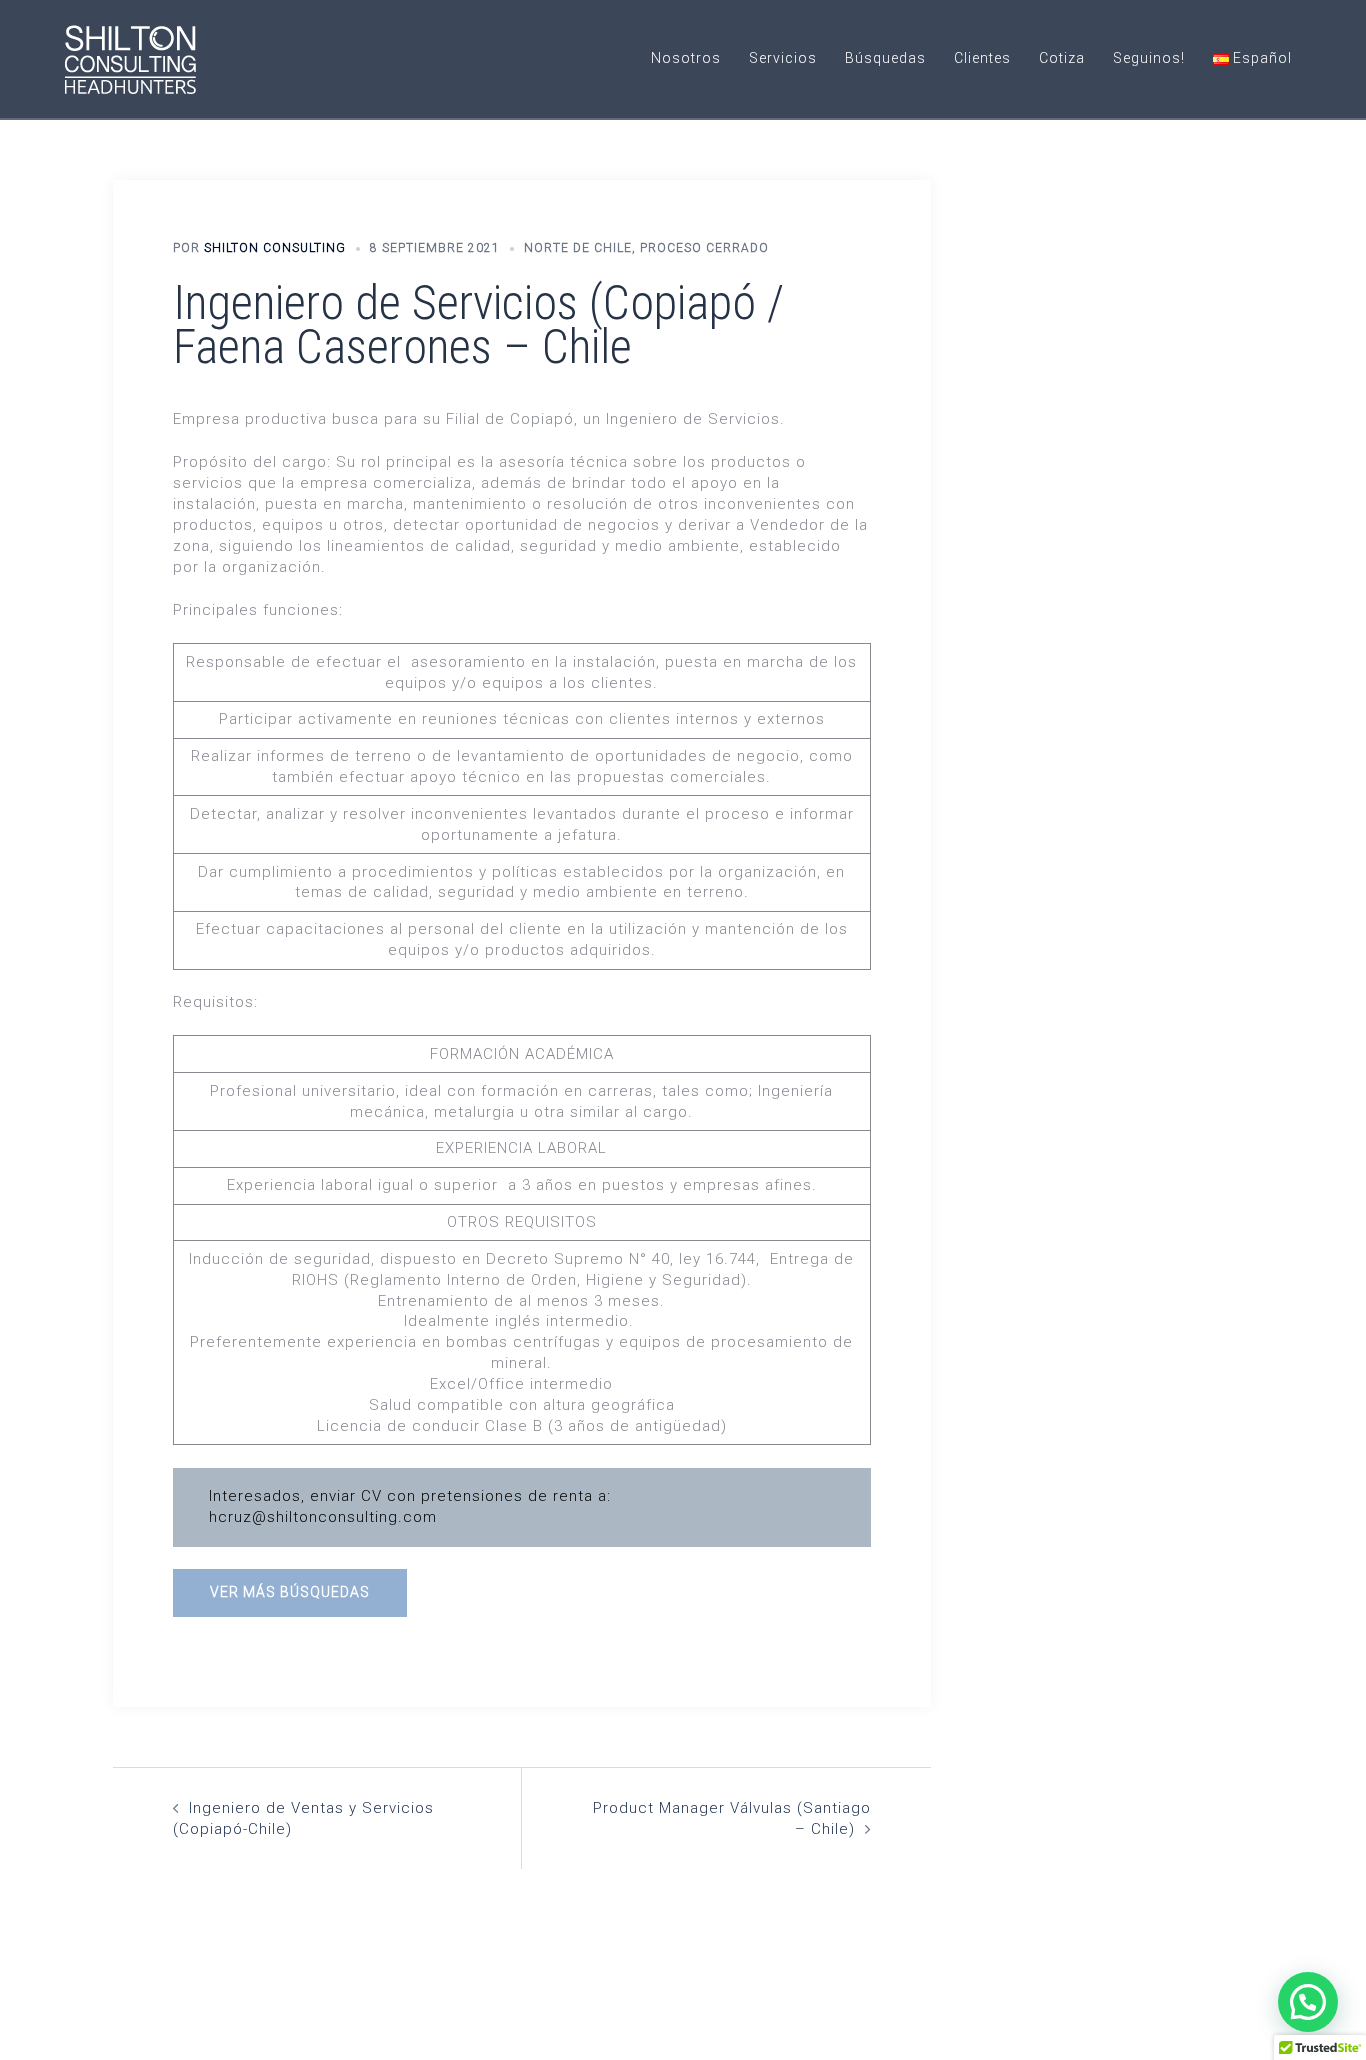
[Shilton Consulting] (130, 58)
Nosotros (686, 58)
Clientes (982, 58)
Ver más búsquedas (290, 1592)
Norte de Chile (578, 248)
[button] (1308, 2002)
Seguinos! (1149, 58)
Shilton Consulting (275, 248)
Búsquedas (885, 58)
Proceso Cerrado (704, 248)
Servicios (783, 58)
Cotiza (1062, 58)
